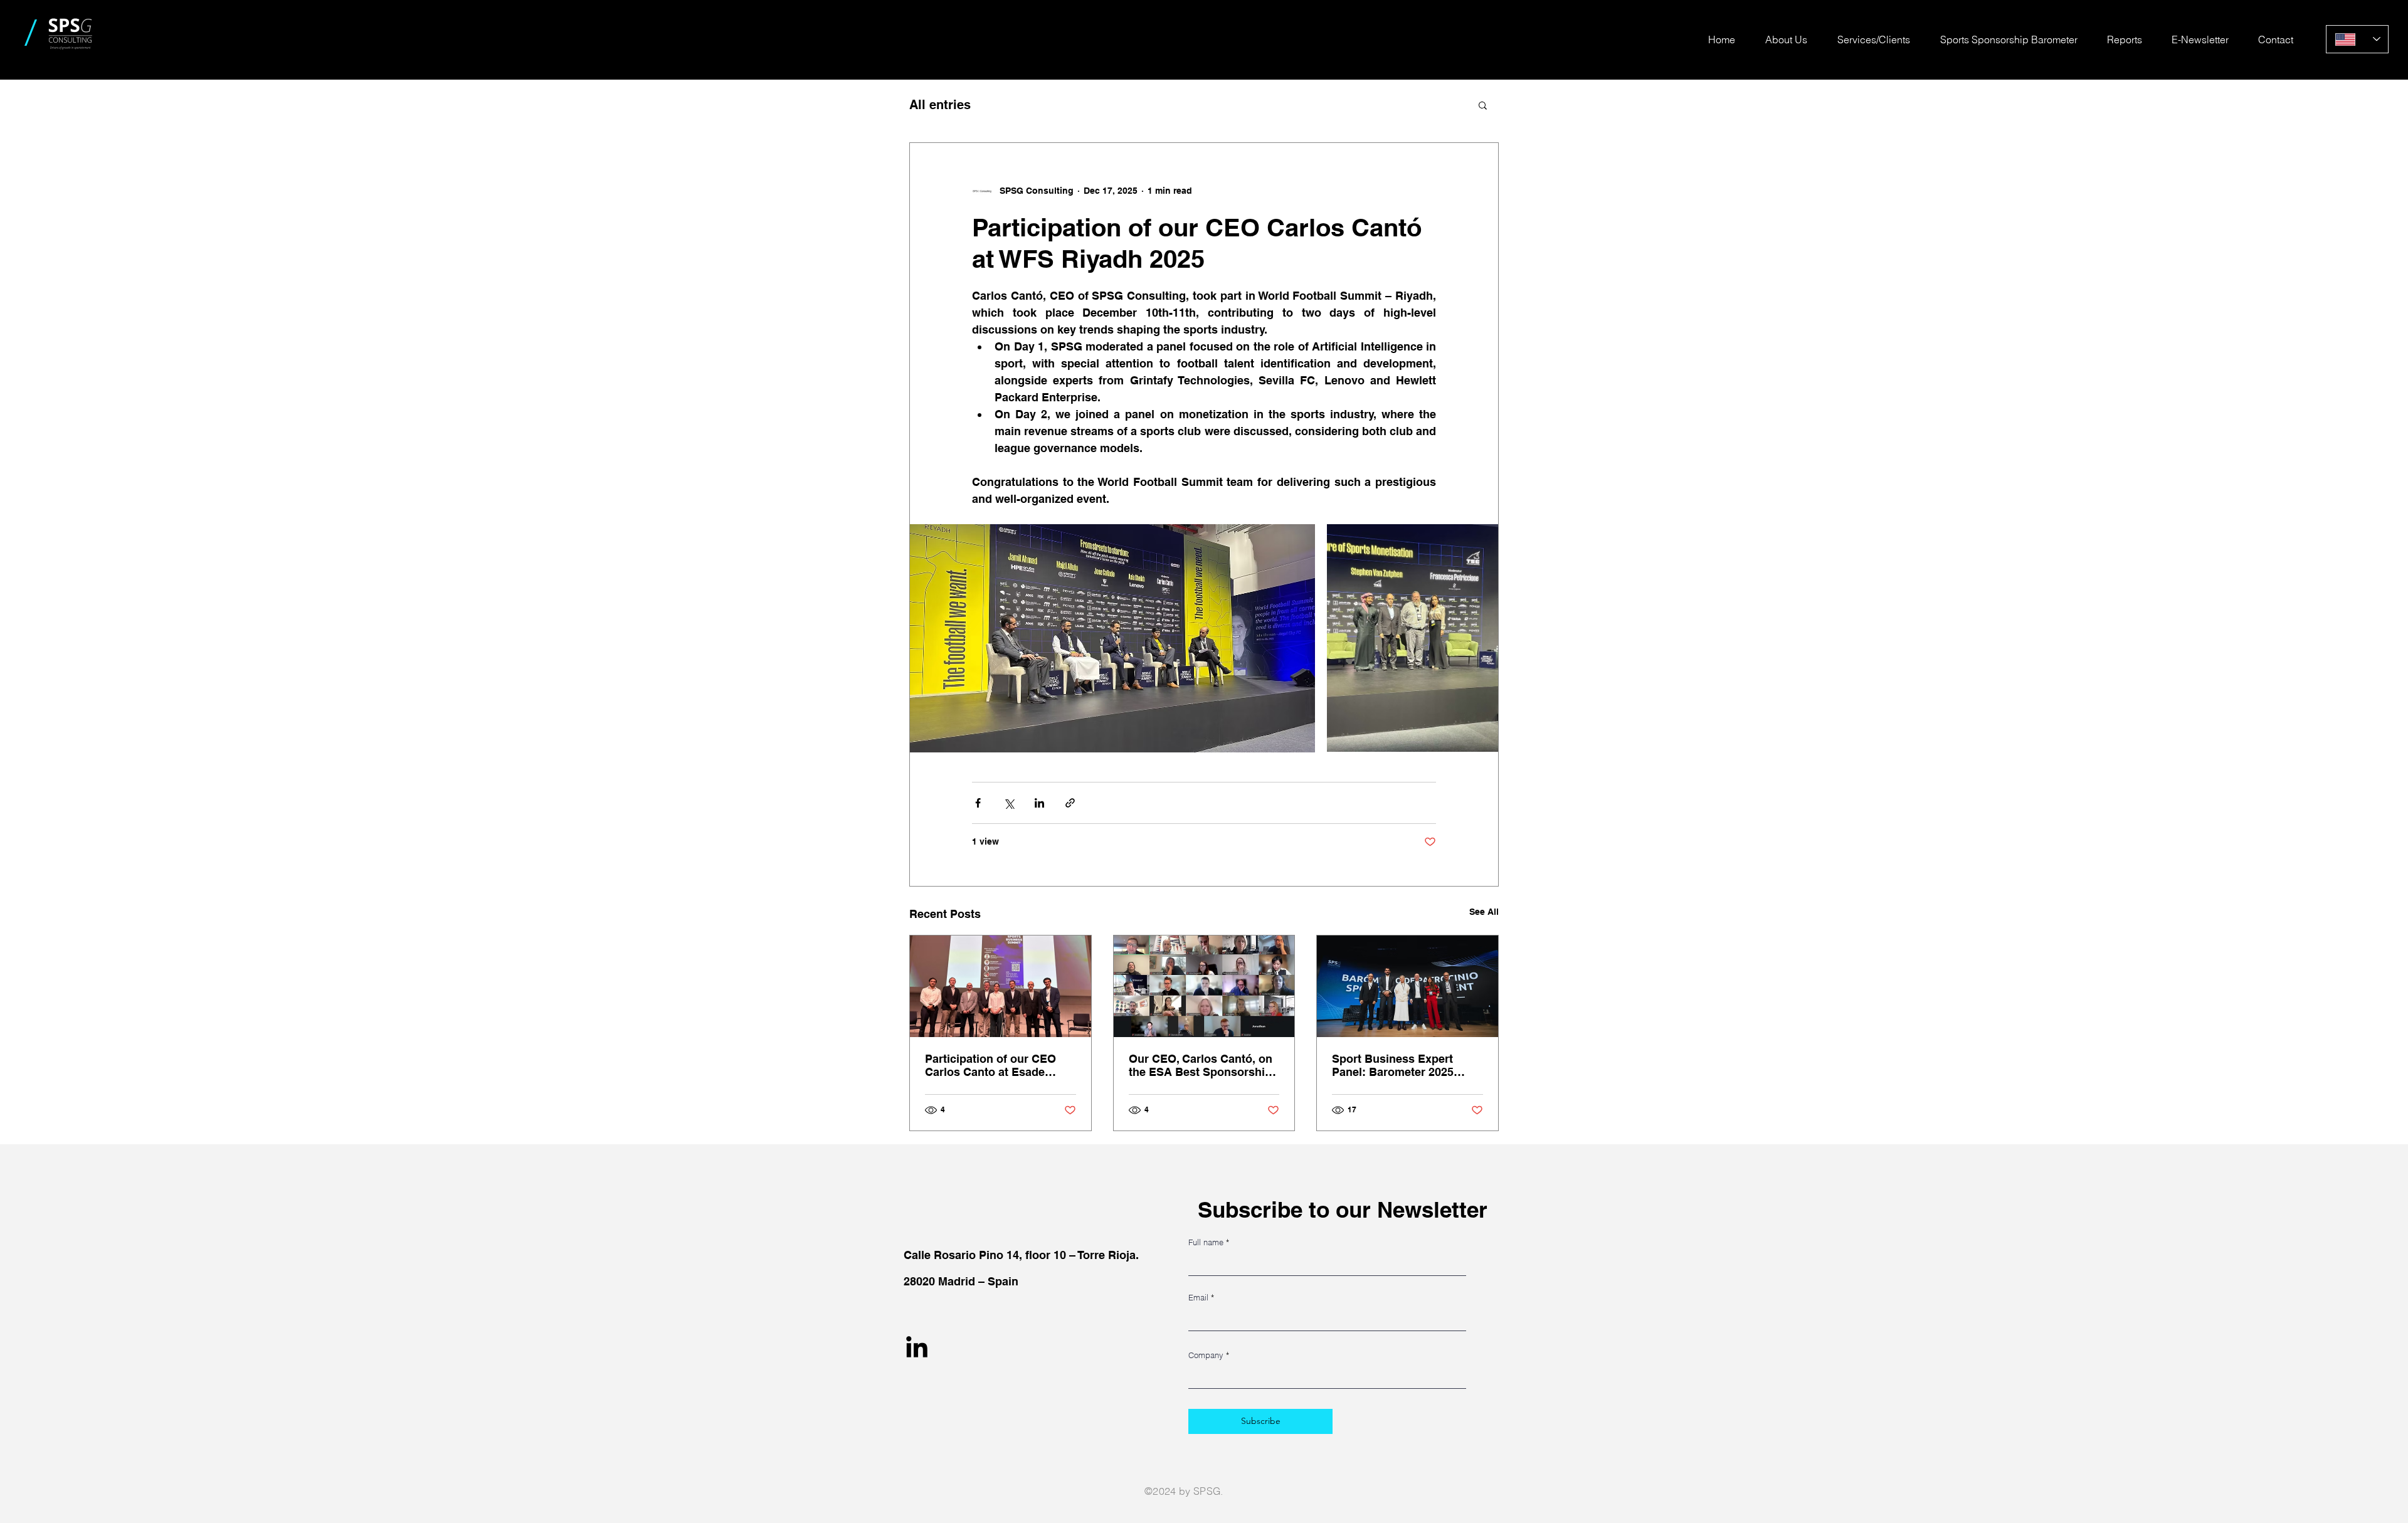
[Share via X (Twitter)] (1009, 803)
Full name (1206, 1242)
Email (1198, 1298)
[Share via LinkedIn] (1039, 803)
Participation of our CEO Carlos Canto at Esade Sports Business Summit (992, 1065)
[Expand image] (1112, 638)
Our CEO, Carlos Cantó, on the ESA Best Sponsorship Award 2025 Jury (1201, 1065)
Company (1206, 1355)
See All (1484, 912)
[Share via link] (1070, 803)
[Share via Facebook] (978, 803)
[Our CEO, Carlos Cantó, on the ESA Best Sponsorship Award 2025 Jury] (1204, 986)
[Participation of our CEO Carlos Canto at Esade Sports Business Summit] (1001, 986)
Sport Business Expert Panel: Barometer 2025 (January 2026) (1393, 1065)
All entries (940, 105)
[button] (1483, 105)
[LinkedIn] (917, 1349)
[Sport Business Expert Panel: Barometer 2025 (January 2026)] (1407, 986)
